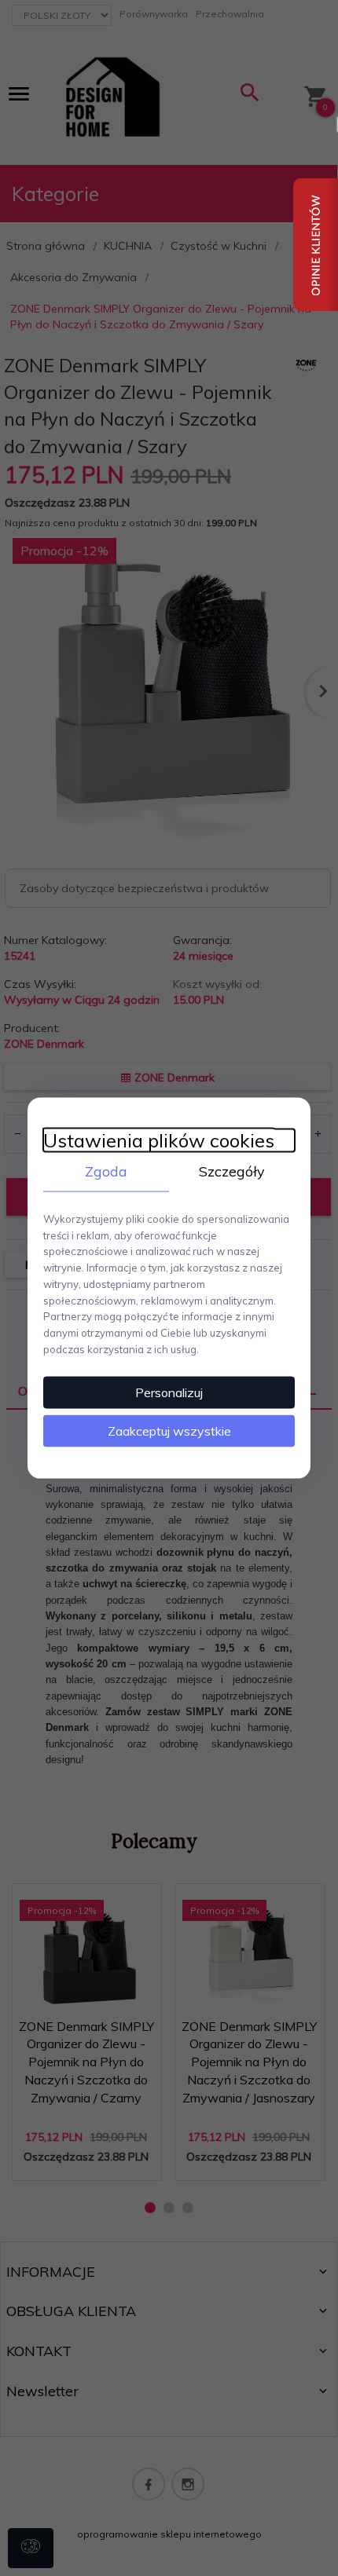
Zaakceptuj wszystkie (169, 1430)
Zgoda (106, 1171)
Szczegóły (232, 1171)
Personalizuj (169, 1392)
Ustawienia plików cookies (159, 1141)
